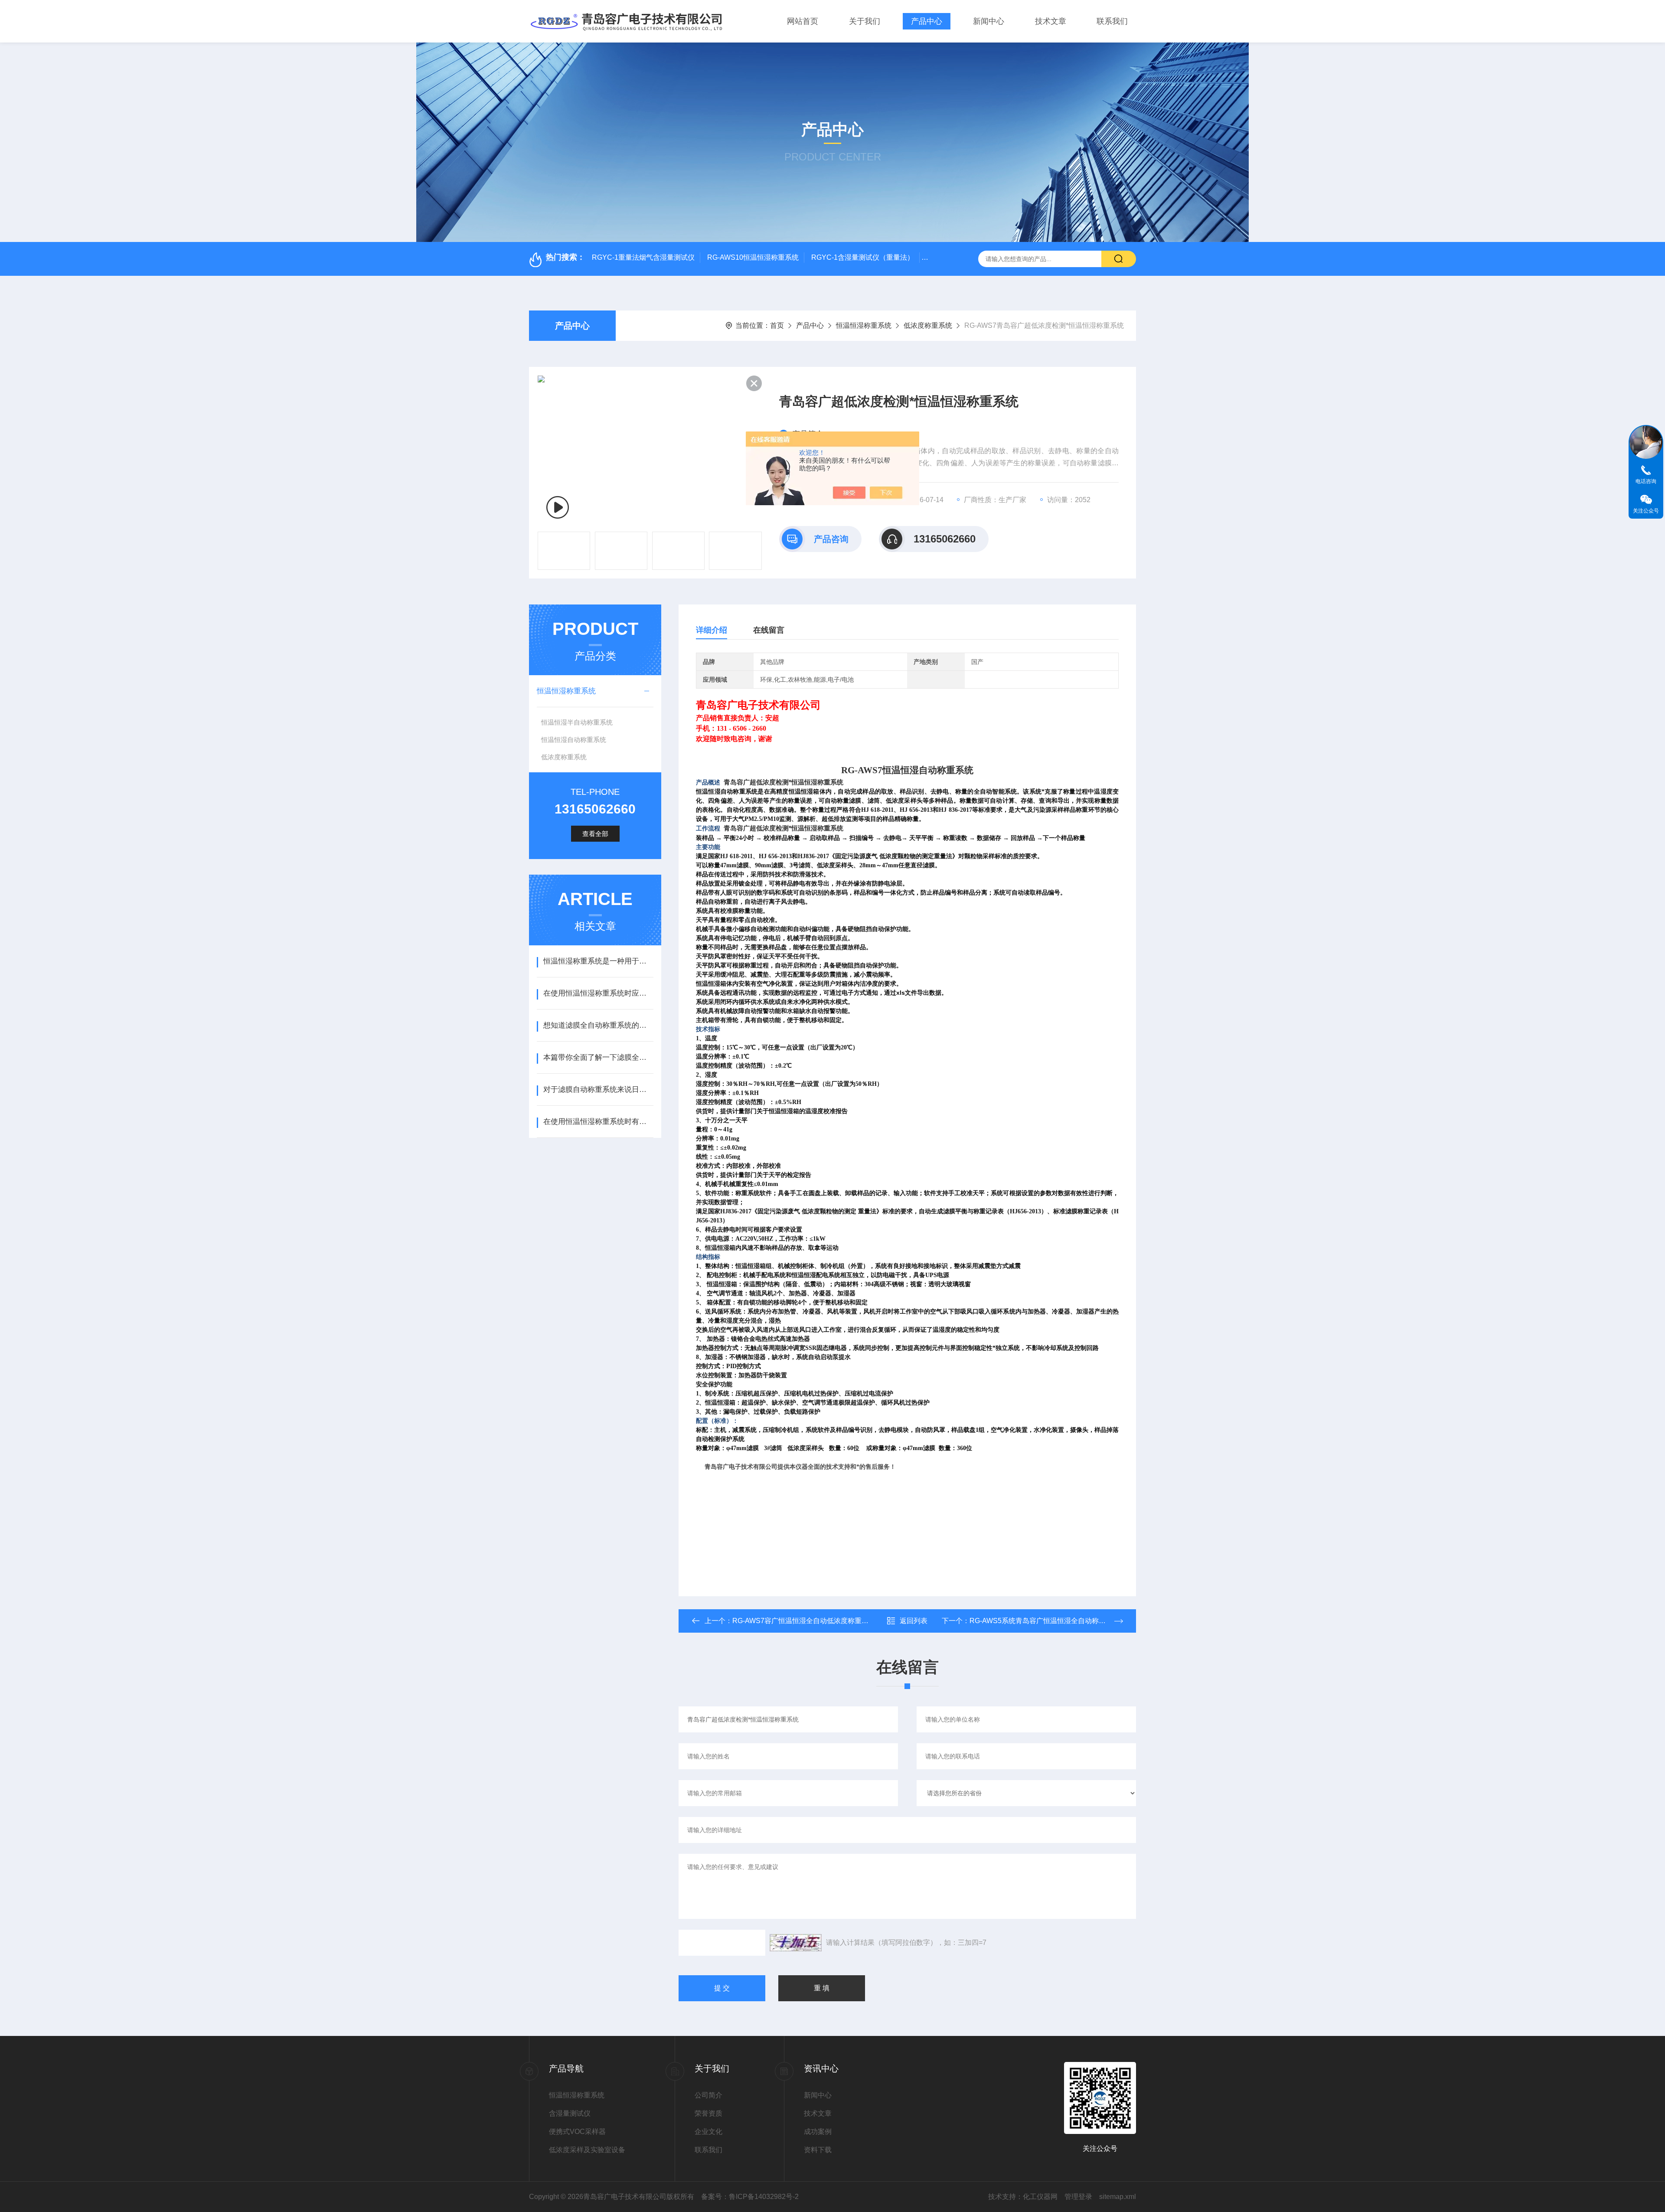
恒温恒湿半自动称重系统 (577, 722)
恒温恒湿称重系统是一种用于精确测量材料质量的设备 (598, 961)
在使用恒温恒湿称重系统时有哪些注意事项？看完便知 (598, 1122)
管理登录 (1078, 2197)
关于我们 (865, 21)
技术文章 (1051, 21)
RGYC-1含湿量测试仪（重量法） (863, 257)
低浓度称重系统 (928, 325)
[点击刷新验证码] (796, 1943)
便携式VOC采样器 (577, 2132)
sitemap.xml (1118, 2197)
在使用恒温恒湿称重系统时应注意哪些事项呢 (598, 993)
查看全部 (595, 834)
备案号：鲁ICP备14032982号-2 (750, 2197)
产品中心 (927, 21)
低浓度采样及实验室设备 (587, 2150)
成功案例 (818, 2132)
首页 (777, 325)
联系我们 (1112, 21)
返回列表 (914, 1621)
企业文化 (708, 2132)
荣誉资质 (708, 2113)
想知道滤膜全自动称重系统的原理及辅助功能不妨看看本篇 (598, 1025)
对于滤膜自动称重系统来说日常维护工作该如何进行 (598, 1090)
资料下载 (818, 2150)
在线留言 (769, 630)
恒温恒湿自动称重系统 (574, 740)
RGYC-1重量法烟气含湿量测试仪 (643, 257)
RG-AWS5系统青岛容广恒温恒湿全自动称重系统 (1045, 1621)
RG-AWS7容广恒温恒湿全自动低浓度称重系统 (804, 1621)
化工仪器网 (1040, 2197)
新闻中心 (989, 21)
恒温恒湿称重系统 (864, 325)
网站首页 (803, 21)
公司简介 (708, 2095)
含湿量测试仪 (570, 2113)
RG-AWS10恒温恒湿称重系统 (753, 257)
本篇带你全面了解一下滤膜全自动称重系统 (598, 1057)
